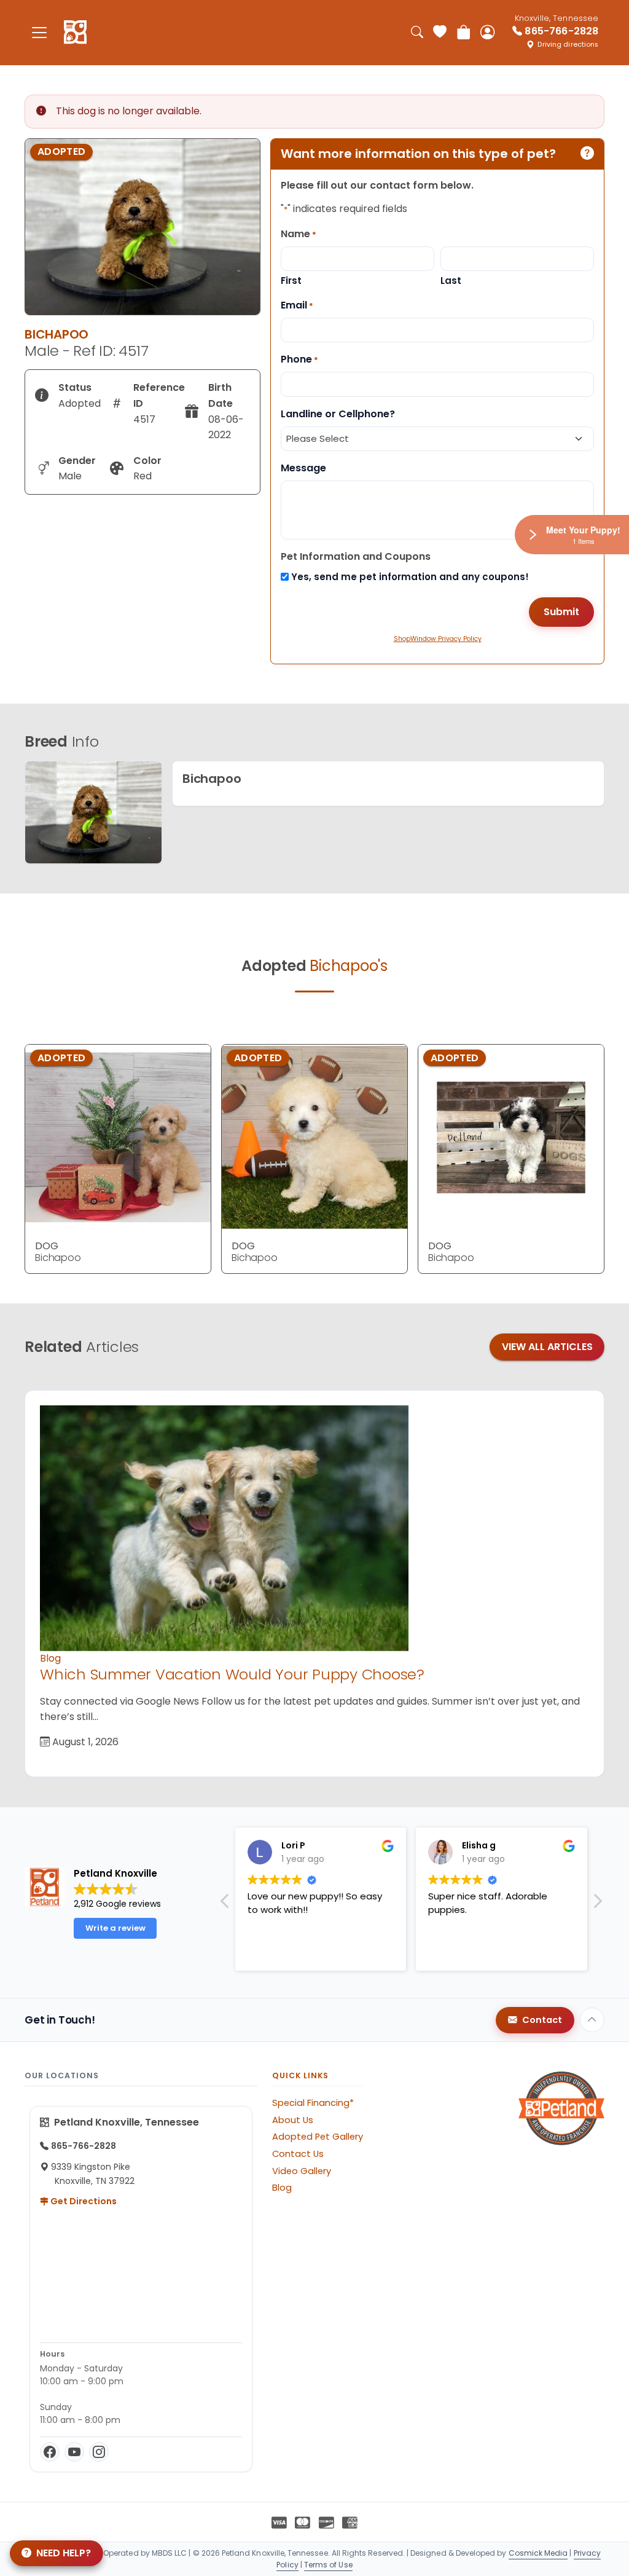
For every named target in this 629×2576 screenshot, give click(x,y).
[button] (597, 1904)
